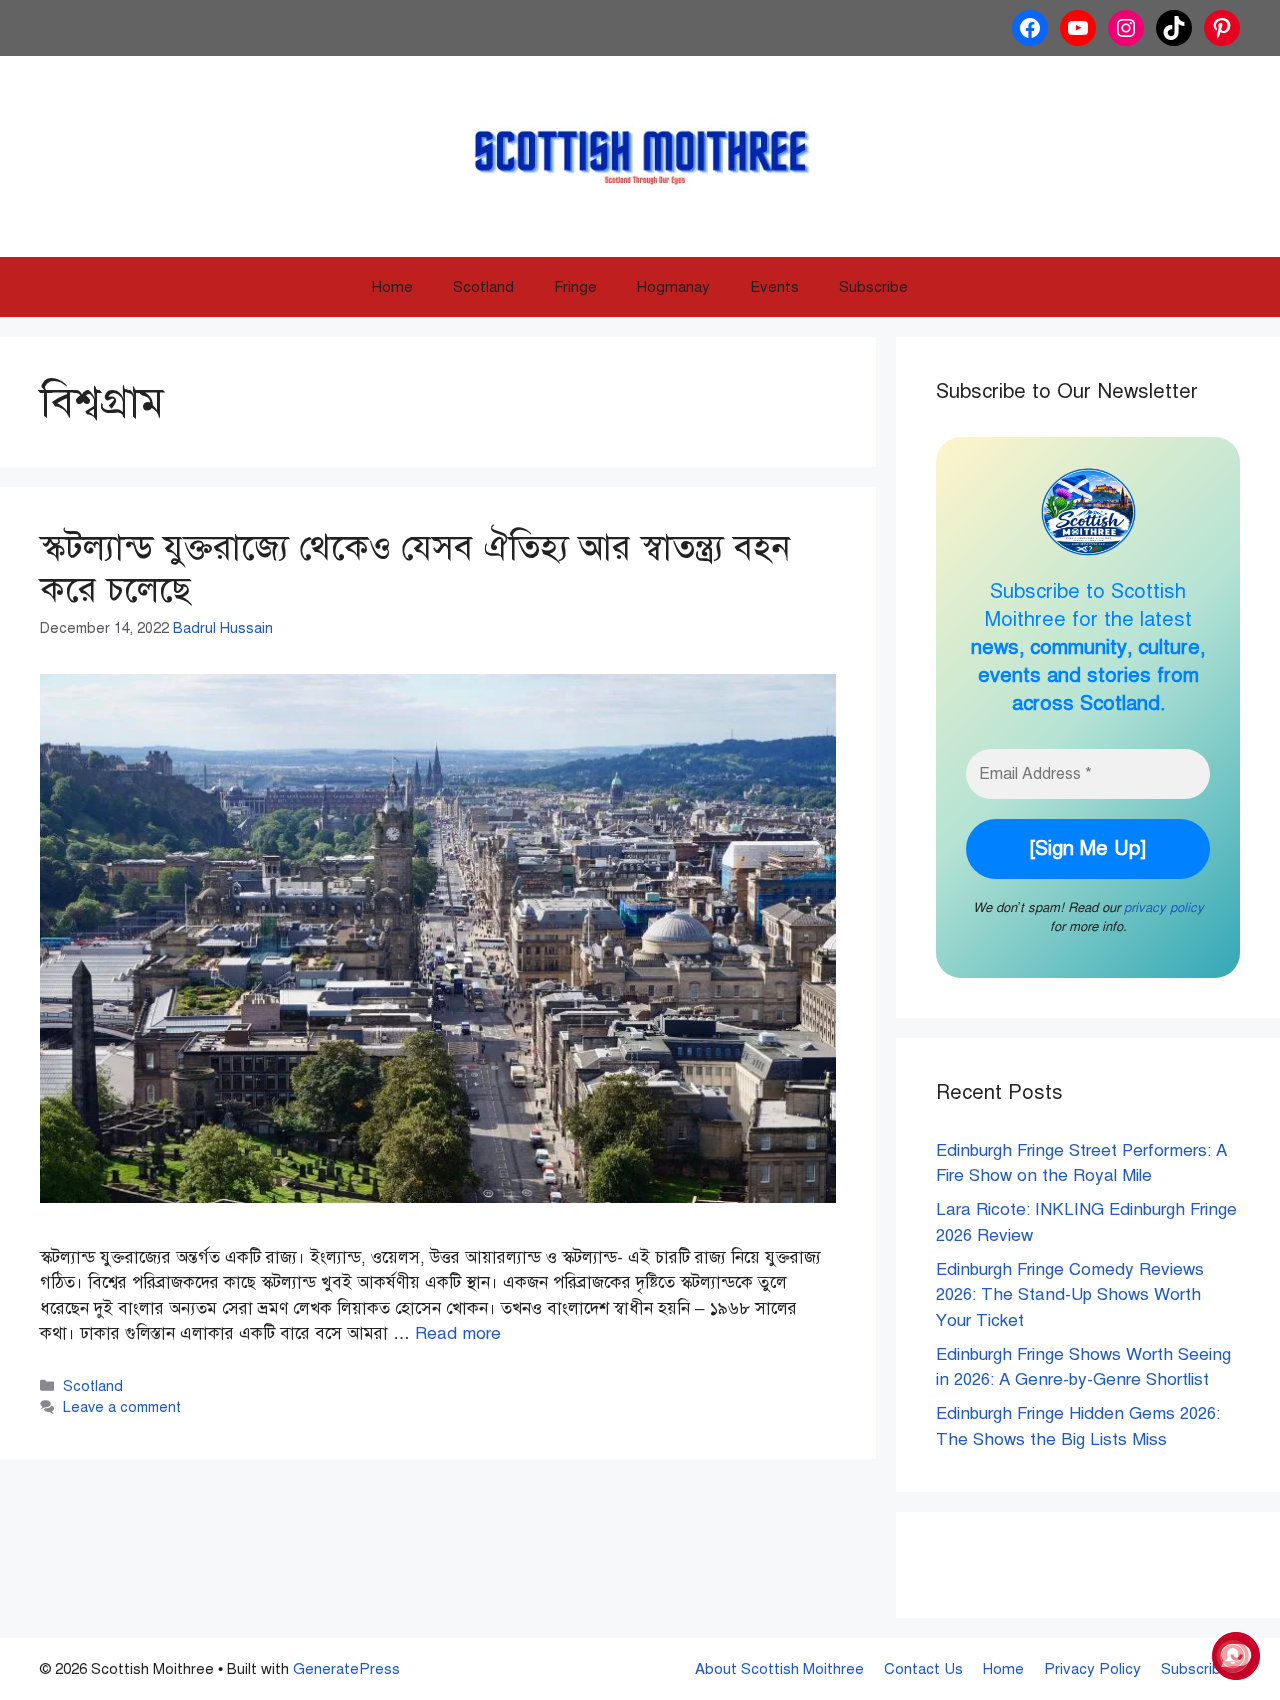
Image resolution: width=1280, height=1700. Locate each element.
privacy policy (1164, 908)
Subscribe (873, 287)
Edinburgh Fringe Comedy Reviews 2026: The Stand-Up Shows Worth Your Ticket (1070, 1295)
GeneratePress (346, 1669)
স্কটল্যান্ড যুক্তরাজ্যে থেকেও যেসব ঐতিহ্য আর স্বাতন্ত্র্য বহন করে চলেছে (415, 568)
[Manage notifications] (1233, 1656)
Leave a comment (122, 1407)
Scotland (483, 287)
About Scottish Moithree (779, 1669)
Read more (458, 1333)
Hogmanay (673, 287)
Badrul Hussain (223, 628)
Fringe (575, 287)
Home (392, 287)
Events (774, 287)
